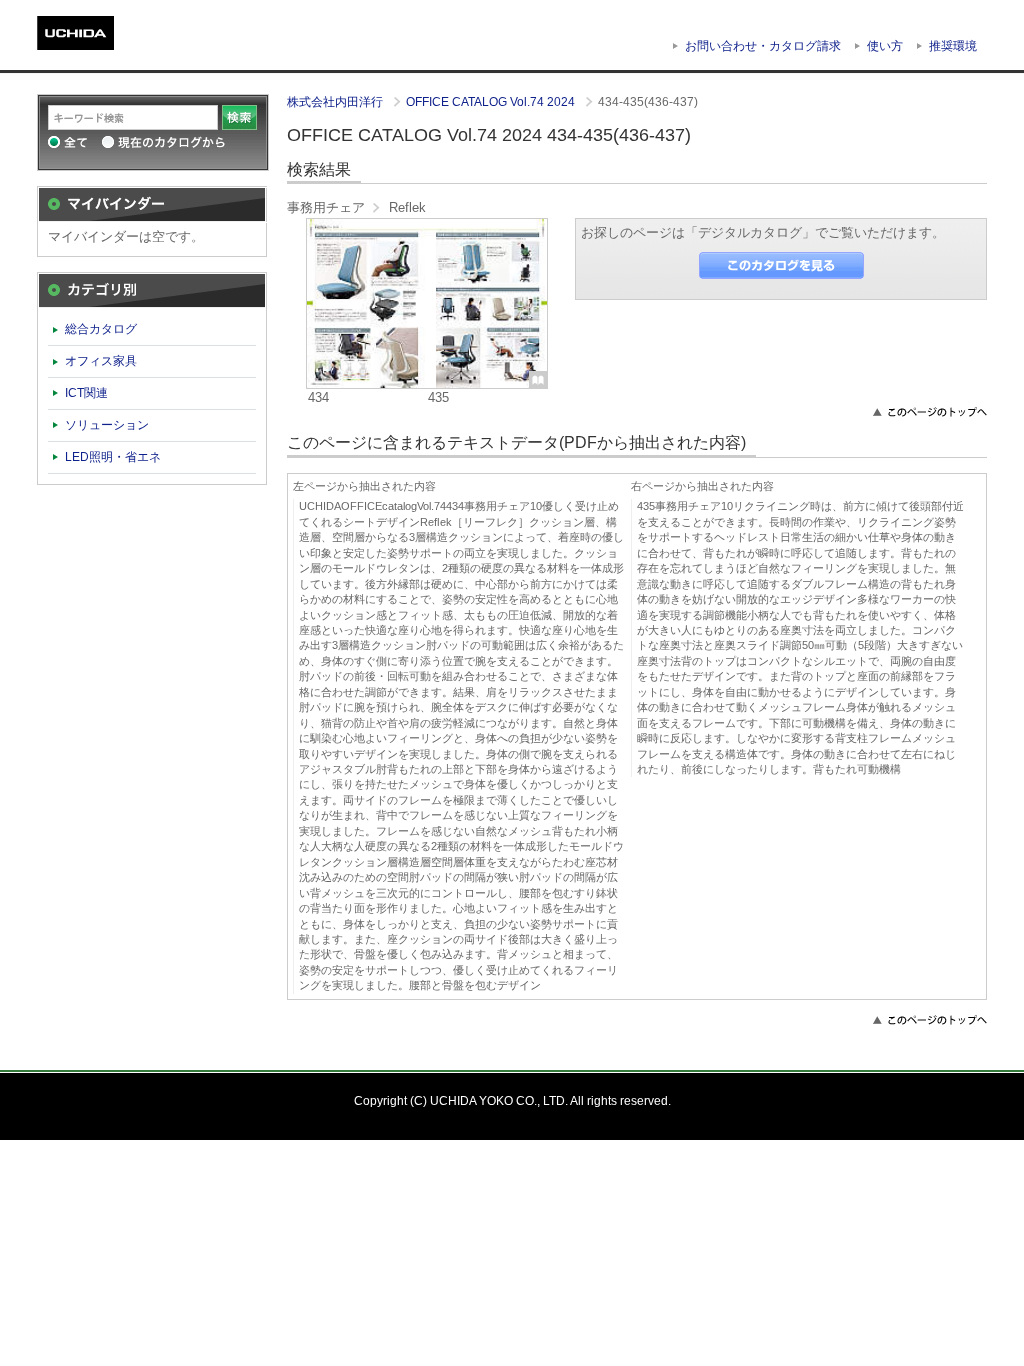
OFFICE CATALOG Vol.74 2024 (492, 102)
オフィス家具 (101, 361)
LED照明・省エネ (113, 457)
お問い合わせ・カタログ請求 (763, 46)
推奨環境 (953, 46)
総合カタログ (101, 329)
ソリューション (107, 425)
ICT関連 (86, 393)
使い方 (885, 46)
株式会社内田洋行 (336, 102)
